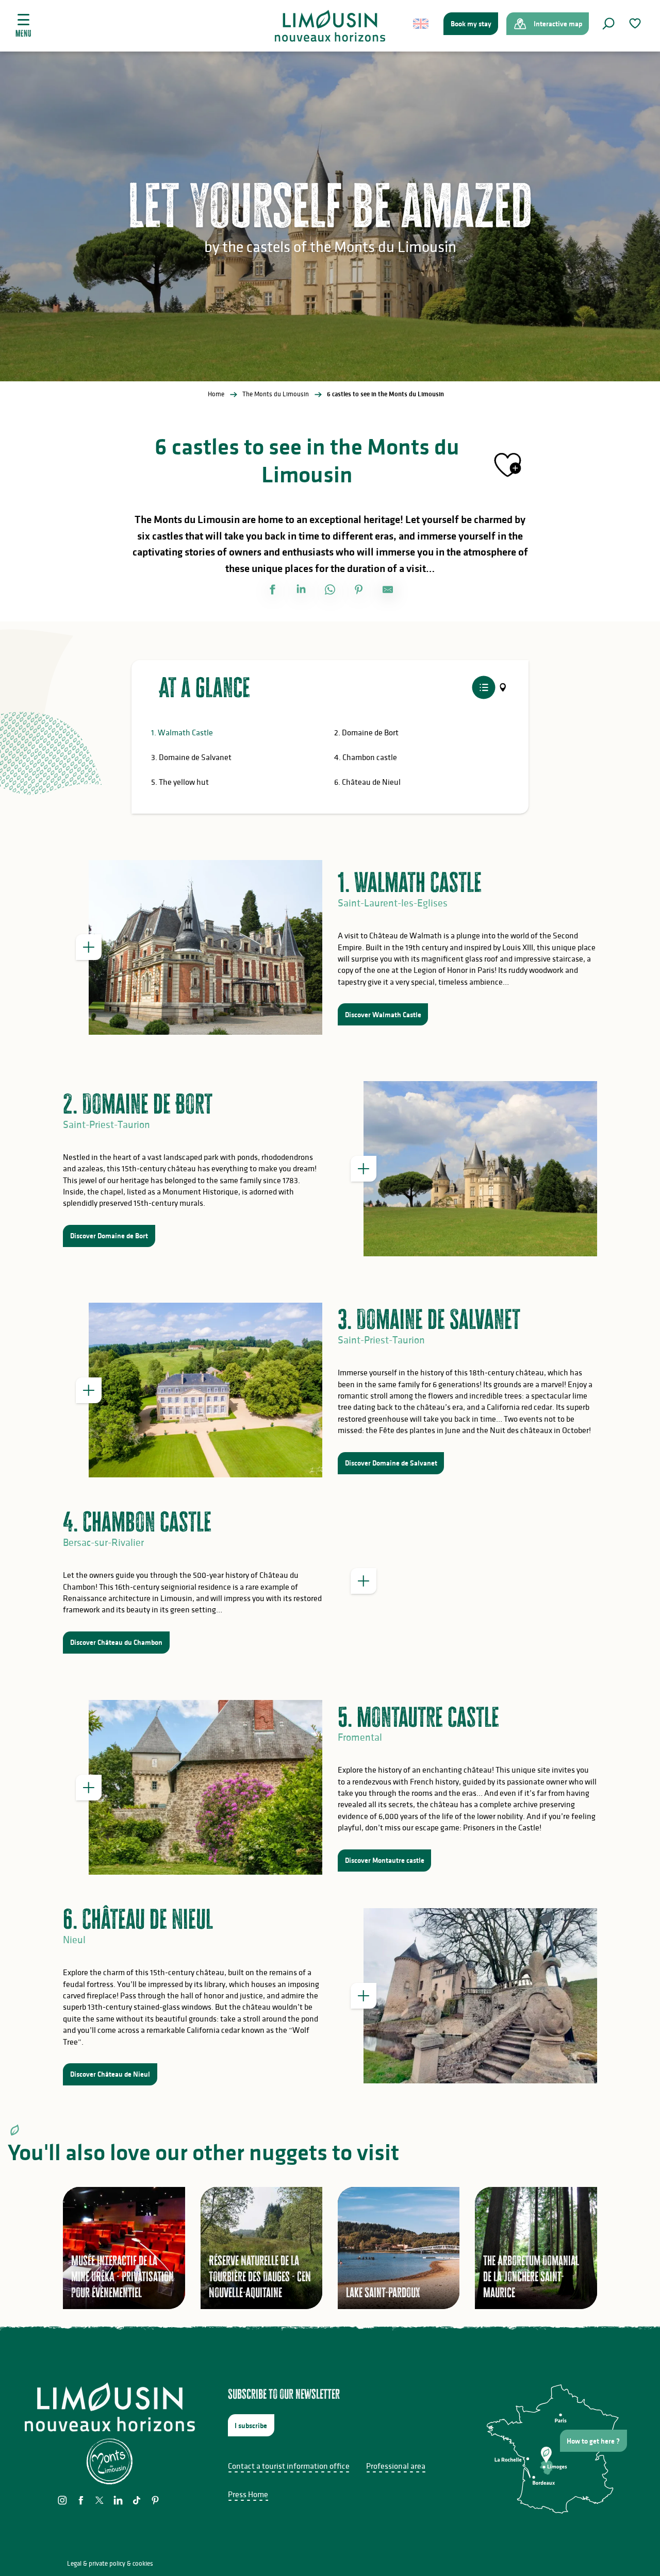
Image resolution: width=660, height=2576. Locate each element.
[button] (608, 24)
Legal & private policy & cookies (110, 2563)
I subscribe (251, 2426)
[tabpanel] (330, 765)
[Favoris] (636, 23)
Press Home (248, 2494)
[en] (422, 24)
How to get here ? (593, 2441)
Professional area (396, 2466)
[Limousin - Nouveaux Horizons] (330, 26)
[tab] (484, 688)
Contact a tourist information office (289, 2466)
